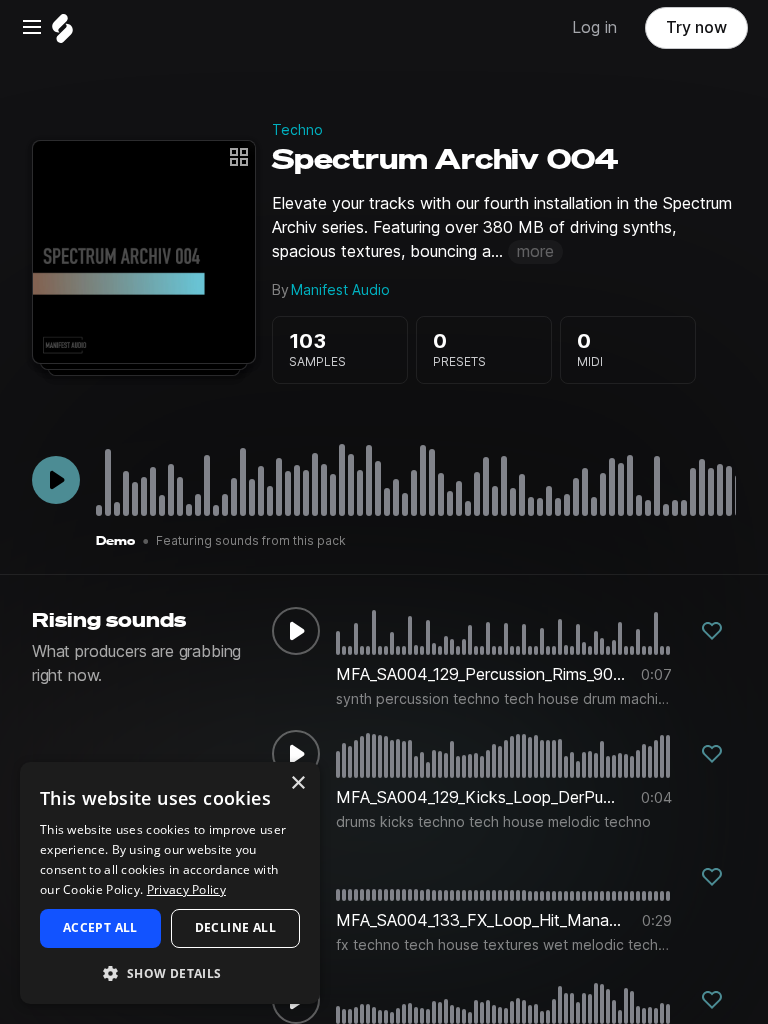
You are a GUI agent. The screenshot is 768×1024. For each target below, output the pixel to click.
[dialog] (170, 883)
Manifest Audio (340, 290)
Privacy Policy (186, 889)
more (535, 251)
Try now (696, 27)
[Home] (62, 33)
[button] (170, 972)
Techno (297, 130)
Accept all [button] (100, 927)
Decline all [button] (235, 927)
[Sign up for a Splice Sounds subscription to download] (712, 631)
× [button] (297, 783)
